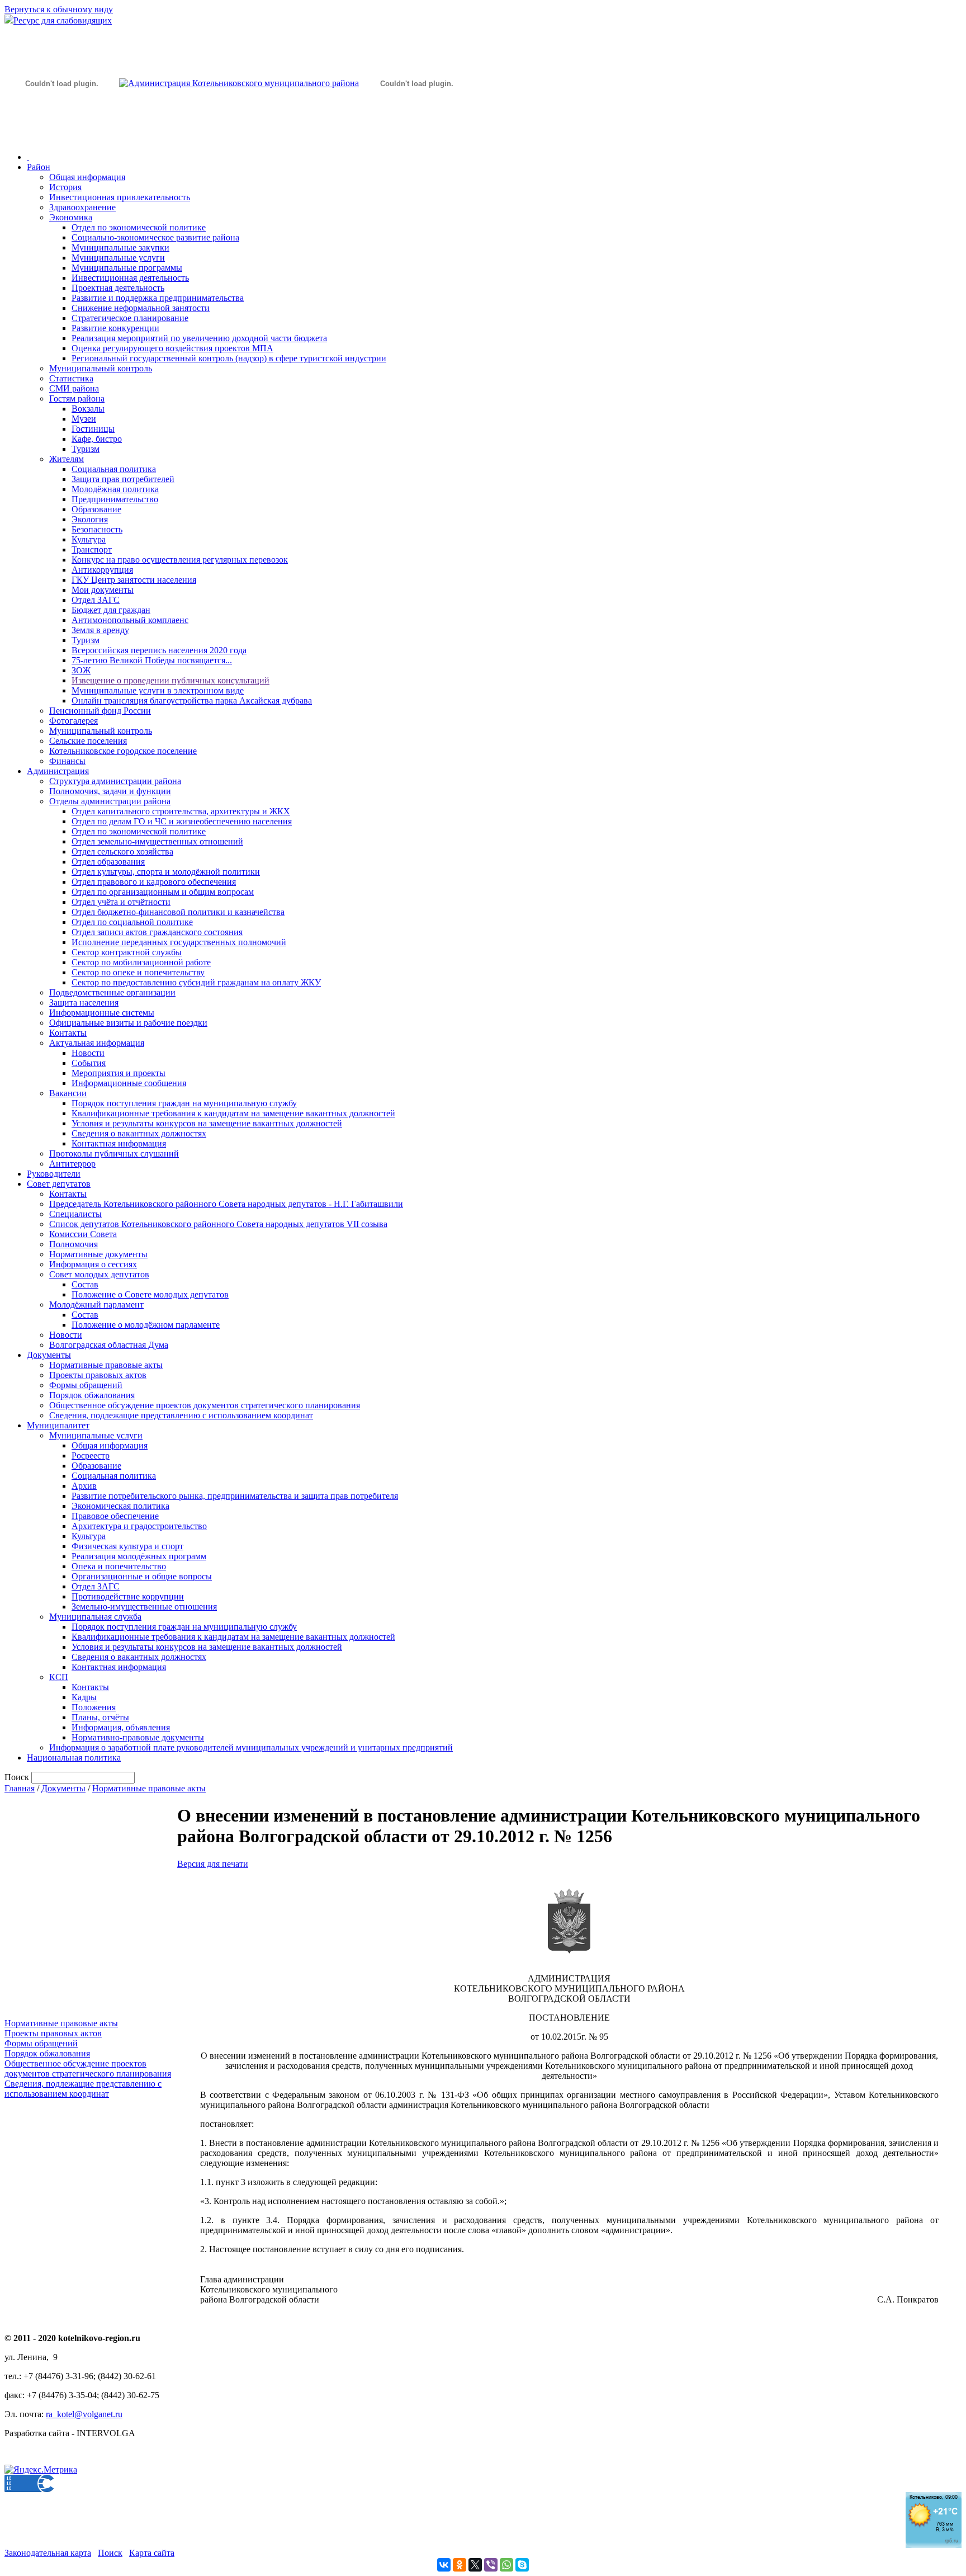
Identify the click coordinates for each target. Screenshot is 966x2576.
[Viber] (491, 2565)
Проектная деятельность (118, 288)
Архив (84, 1486)
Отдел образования (108, 862)
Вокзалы (88, 409)
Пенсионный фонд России (100, 711)
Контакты (68, 1033)
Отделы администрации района (110, 801)
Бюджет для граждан (111, 610)
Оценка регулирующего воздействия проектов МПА (172, 348)
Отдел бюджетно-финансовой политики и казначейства (178, 912)
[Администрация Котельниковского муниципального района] (61, 136)
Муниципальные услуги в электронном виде (158, 690)
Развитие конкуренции (115, 328)
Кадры (84, 1697)
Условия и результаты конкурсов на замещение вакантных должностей (207, 1123)
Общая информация (87, 177)
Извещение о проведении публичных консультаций (171, 680)
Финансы (67, 761)
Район (39, 167)
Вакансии (68, 1093)
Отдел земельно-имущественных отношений (157, 841)
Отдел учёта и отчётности (121, 902)
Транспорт (92, 549)
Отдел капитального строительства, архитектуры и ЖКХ (181, 811)
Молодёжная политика (115, 489)
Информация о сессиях (93, 1264)
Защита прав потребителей (123, 479)
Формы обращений (86, 1385)
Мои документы (103, 590)
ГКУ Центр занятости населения (134, 580)
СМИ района (74, 388)
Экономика (71, 217)
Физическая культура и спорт (127, 1546)
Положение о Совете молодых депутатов (150, 1294)
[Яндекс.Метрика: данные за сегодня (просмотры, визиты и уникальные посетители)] (41, 2470)
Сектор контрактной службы (127, 952)
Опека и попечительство (119, 1566)
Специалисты (75, 1214)
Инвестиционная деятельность (130, 278)
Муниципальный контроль (101, 368)
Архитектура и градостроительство (139, 1526)
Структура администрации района (115, 781)
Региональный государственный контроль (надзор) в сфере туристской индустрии (229, 358)
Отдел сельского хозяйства (122, 851)
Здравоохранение (82, 207)
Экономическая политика (120, 1506)
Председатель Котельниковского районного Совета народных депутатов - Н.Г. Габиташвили (226, 1204)
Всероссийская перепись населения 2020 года (159, 650)
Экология (90, 519)
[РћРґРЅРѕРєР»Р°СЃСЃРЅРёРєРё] (460, 2565)
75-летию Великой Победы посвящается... (152, 660)
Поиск (110, 2553)
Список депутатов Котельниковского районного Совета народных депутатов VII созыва (218, 1224)
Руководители (54, 1174)
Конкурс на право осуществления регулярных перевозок (180, 560)
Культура (89, 539)
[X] (475, 2565)
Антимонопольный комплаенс (130, 620)
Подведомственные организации (112, 992)
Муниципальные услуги (118, 258)
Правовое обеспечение (115, 1516)
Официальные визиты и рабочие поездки (128, 1023)
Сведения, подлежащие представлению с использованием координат (181, 1415)
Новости (88, 1053)
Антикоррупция (102, 570)
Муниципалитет (58, 1425)
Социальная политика (114, 469)
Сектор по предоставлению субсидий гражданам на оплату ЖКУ (196, 982)
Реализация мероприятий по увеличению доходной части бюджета (199, 338)
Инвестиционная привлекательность (120, 197)
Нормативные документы (98, 1254)
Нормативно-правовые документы (138, 1737)
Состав (85, 1284)
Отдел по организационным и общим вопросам (163, 892)
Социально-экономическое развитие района (155, 237)
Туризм (86, 449)
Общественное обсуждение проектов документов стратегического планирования (205, 1405)
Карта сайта (152, 2553)
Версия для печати (213, 1864)
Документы (49, 1355)
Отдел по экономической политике (139, 227)
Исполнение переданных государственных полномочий (179, 942)
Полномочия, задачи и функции (110, 791)
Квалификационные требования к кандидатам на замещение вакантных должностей (233, 1113)
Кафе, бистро (97, 439)
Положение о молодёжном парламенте (146, 1325)
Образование (96, 509)
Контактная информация (119, 1143)
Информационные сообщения (129, 1083)
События (89, 1063)
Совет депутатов (59, 1184)
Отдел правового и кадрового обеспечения (154, 882)
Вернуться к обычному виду (59, 9)
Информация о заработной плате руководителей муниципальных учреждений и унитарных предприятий (251, 1747)
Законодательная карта (48, 2553)
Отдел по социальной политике (132, 922)
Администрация (58, 771)
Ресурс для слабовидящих (63, 20)
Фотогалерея (74, 721)
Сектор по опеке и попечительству (138, 972)
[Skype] (522, 2565)
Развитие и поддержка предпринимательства (158, 298)
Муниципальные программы (127, 268)
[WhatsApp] (506, 2565)
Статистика (71, 378)
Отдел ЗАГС (96, 600)
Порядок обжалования (92, 1395)
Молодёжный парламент (96, 1304)
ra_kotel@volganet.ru (84, 2414)
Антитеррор (72, 1164)
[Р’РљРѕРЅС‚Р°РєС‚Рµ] (444, 2565)
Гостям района (77, 398)
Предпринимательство (115, 499)
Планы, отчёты (100, 1717)
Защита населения (84, 1002)
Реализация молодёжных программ (139, 1556)
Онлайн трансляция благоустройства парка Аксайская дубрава (192, 700)
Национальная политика (74, 1758)
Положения (94, 1707)
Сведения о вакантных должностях (139, 1133)
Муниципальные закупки (120, 247)
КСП (59, 1677)
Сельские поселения (88, 741)
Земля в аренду (100, 630)
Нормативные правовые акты (106, 1365)
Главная (20, 1788)
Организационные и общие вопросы (142, 1576)
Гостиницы (93, 429)
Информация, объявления (121, 1727)
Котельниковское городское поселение (123, 751)
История (65, 187)
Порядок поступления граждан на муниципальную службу (184, 1103)
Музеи (84, 419)
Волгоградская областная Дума (109, 1345)
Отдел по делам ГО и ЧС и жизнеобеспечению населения (182, 821)
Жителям (67, 459)
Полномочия (74, 1244)
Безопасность (97, 529)
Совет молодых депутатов (99, 1274)
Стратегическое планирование (130, 318)
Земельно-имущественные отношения (144, 1607)
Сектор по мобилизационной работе (141, 962)
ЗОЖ (81, 670)
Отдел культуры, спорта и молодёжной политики (166, 872)
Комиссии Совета (83, 1234)
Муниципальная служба (95, 1617)
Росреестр (91, 1456)
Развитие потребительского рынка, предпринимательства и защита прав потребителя (235, 1496)
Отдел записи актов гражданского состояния (157, 932)
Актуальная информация (97, 1043)
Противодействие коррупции (128, 1596)
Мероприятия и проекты (119, 1073)
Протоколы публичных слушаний (114, 1153)
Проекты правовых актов (98, 1375)
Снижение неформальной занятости (141, 308)
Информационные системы (102, 1013)
